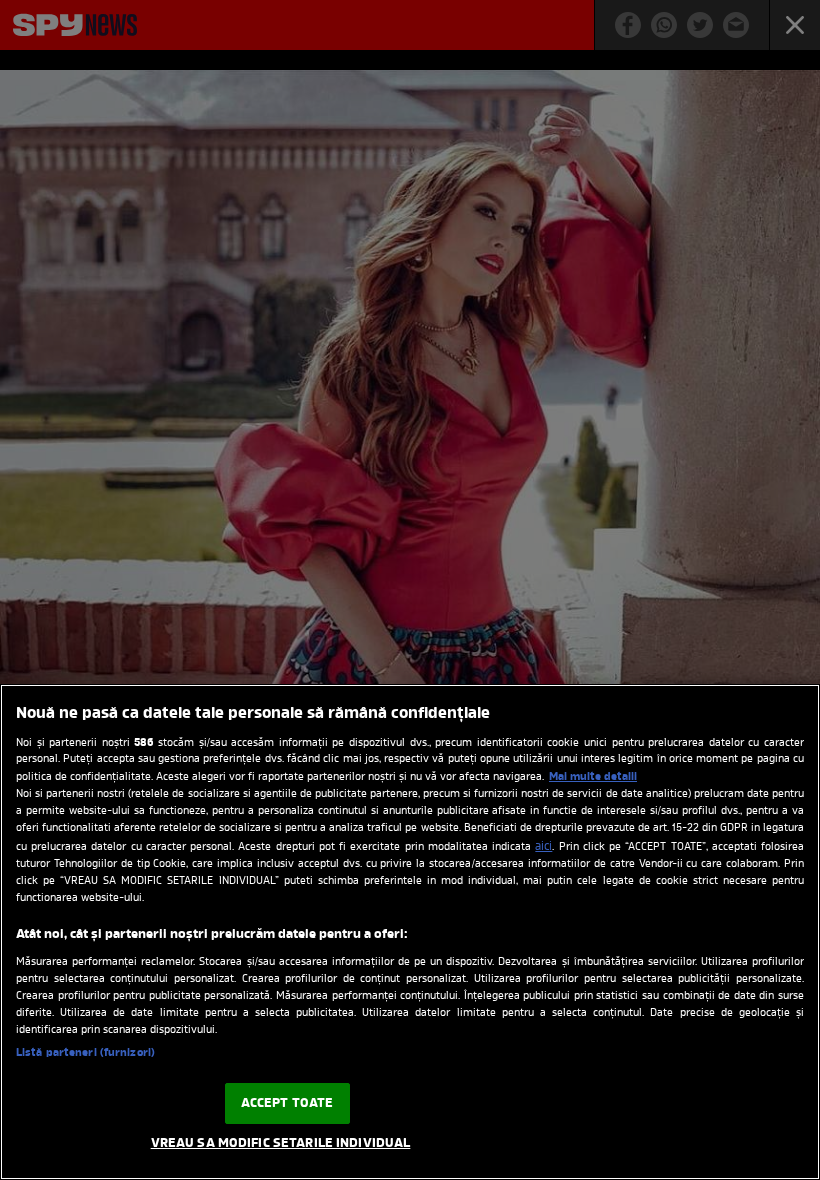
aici (543, 847)
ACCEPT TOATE (287, 1103)
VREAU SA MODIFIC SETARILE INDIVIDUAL (281, 1143)
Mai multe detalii (593, 777)
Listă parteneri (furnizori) (85, 1053)
